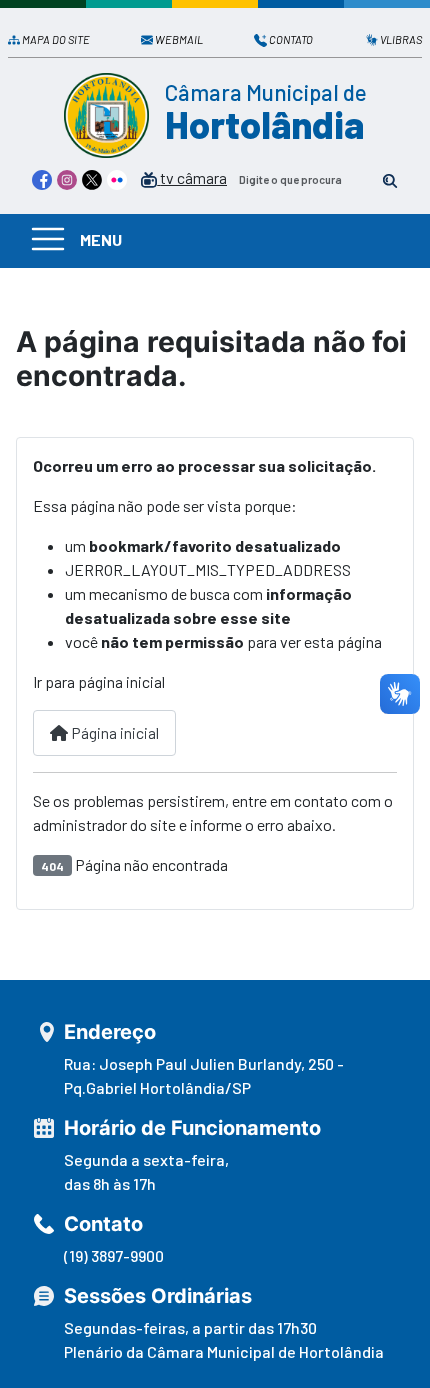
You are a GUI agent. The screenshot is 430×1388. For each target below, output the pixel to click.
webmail (179, 39)
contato (291, 39)
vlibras (401, 39)
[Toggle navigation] (48, 238)
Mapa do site (56, 39)
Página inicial (113, 732)
